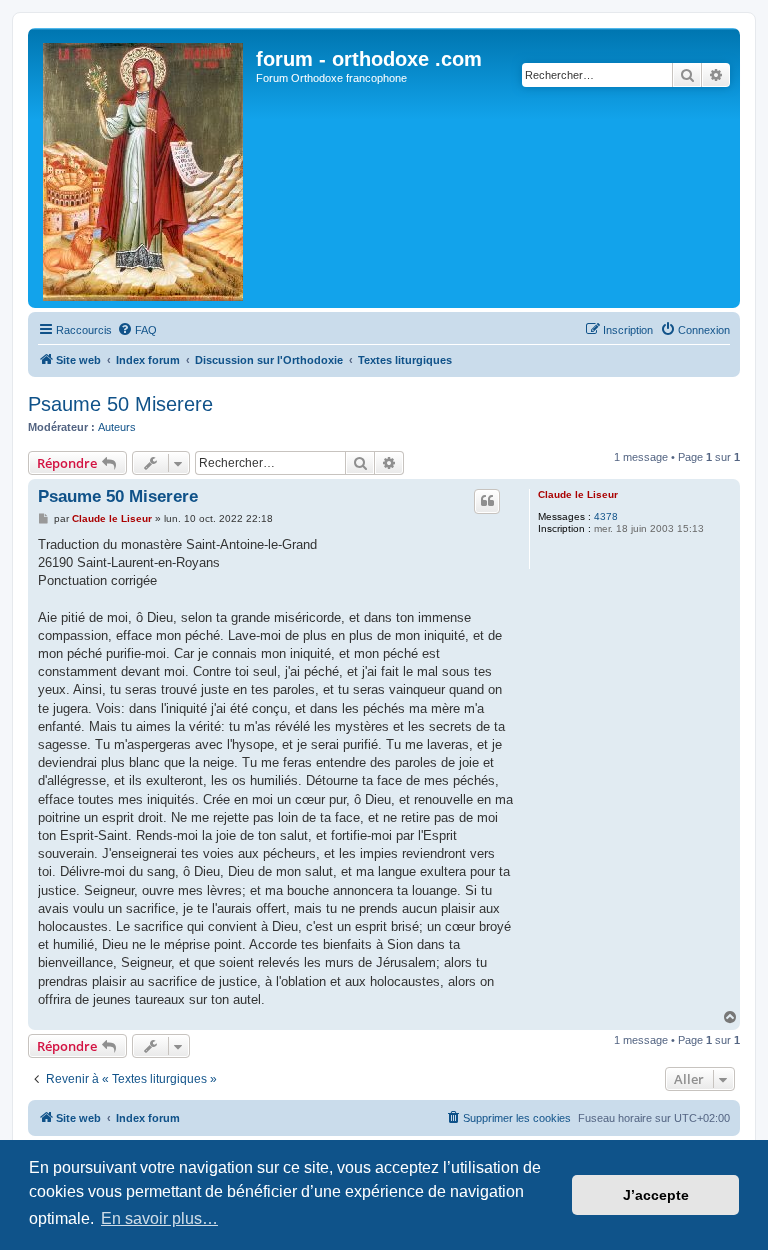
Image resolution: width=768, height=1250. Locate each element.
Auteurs (117, 427)
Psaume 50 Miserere (120, 404)
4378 (606, 516)
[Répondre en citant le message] (487, 501)
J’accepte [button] (656, 1195)
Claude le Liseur (578, 494)
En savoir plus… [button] (159, 1218)
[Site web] (144, 168)
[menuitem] (137, 330)
